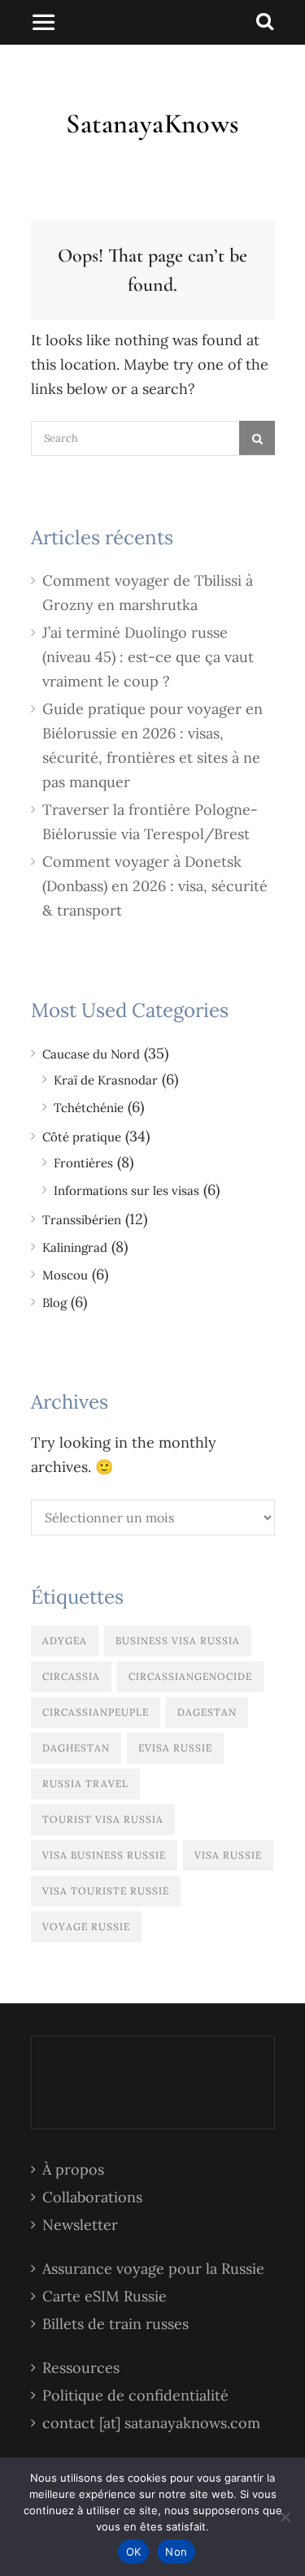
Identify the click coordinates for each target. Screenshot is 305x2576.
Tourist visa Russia (103, 1819)
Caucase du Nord (91, 1054)
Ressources (81, 2368)
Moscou (65, 1275)
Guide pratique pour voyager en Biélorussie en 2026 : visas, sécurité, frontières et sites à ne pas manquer (152, 745)
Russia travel (85, 1784)
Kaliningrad (75, 1247)
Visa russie (228, 1855)
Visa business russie (104, 1855)
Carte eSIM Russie (105, 2296)
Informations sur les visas (126, 1191)
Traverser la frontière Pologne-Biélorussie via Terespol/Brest (150, 822)
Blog (54, 1303)
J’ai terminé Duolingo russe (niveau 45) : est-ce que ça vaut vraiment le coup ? (148, 657)
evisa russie (175, 1748)
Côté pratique (82, 1137)
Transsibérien (82, 1220)
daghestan (76, 1748)
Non (176, 2552)
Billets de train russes (115, 2324)
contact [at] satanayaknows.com (151, 2423)
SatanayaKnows (152, 124)
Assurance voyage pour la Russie (153, 2269)
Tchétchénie (89, 1108)
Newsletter (80, 2225)
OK (134, 2552)
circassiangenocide (190, 1676)
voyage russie (86, 1927)
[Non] (285, 2517)
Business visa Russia (178, 1641)
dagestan (207, 1712)
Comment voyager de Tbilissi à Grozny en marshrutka (148, 593)
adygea (65, 1641)
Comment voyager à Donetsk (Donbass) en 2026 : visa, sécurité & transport (155, 886)
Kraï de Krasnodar (106, 1080)
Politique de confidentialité (135, 2395)
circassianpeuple (96, 1712)
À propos (73, 2169)
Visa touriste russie (106, 1891)
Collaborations (92, 2197)
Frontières (83, 1163)
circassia (71, 1676)
